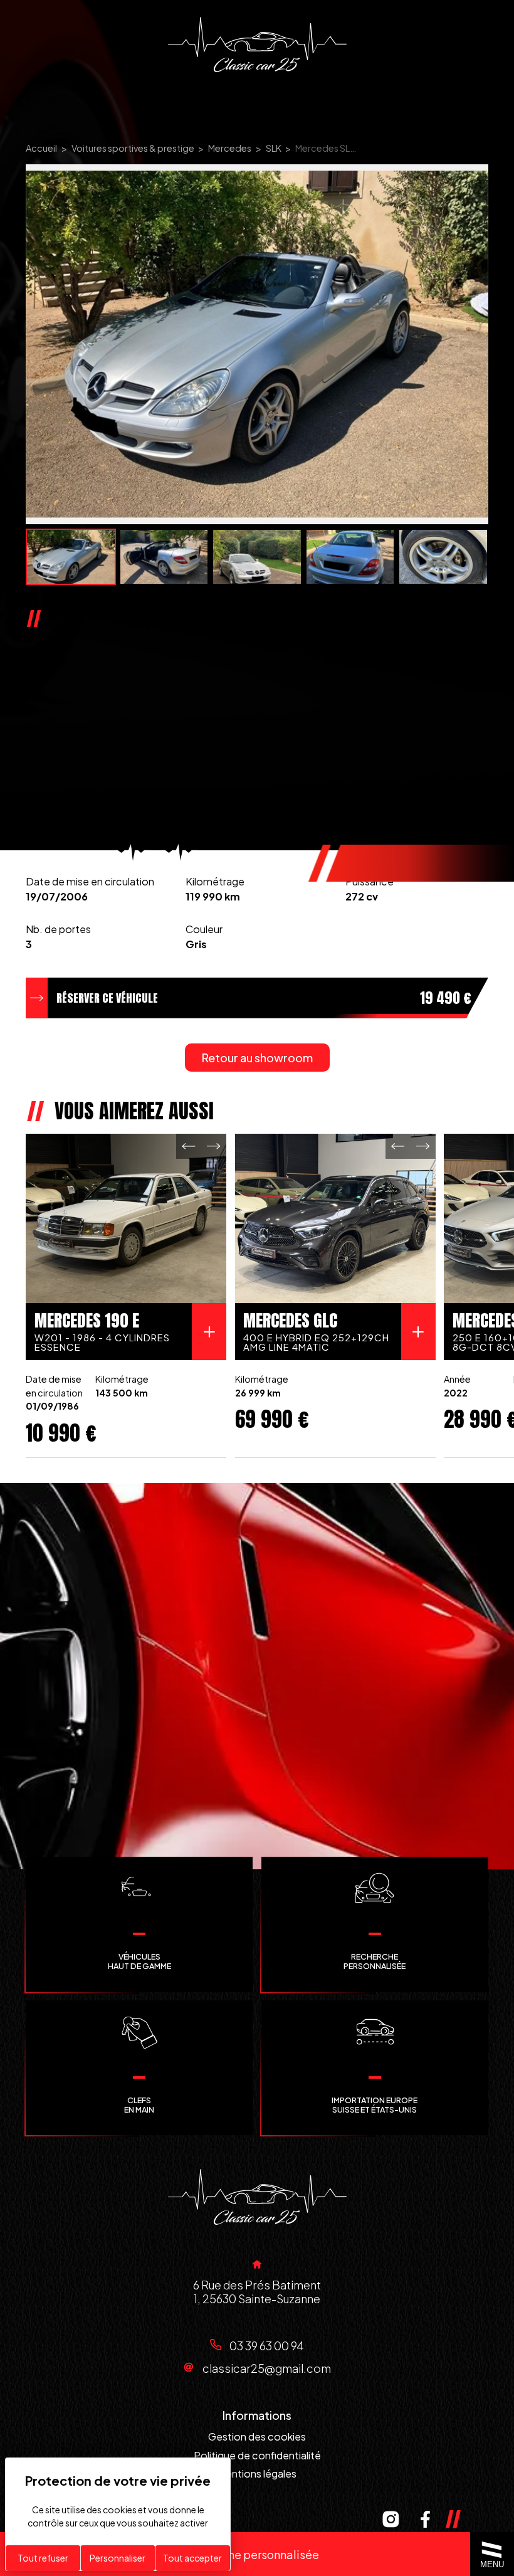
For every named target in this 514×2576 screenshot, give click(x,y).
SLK (274, 148)
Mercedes (230, 148)
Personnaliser (118, 2558)
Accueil (41, 148)
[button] (189, 1146)
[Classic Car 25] (257, 45)
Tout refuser (43, 2558)
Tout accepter (192, 2558)
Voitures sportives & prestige (133, 148)
